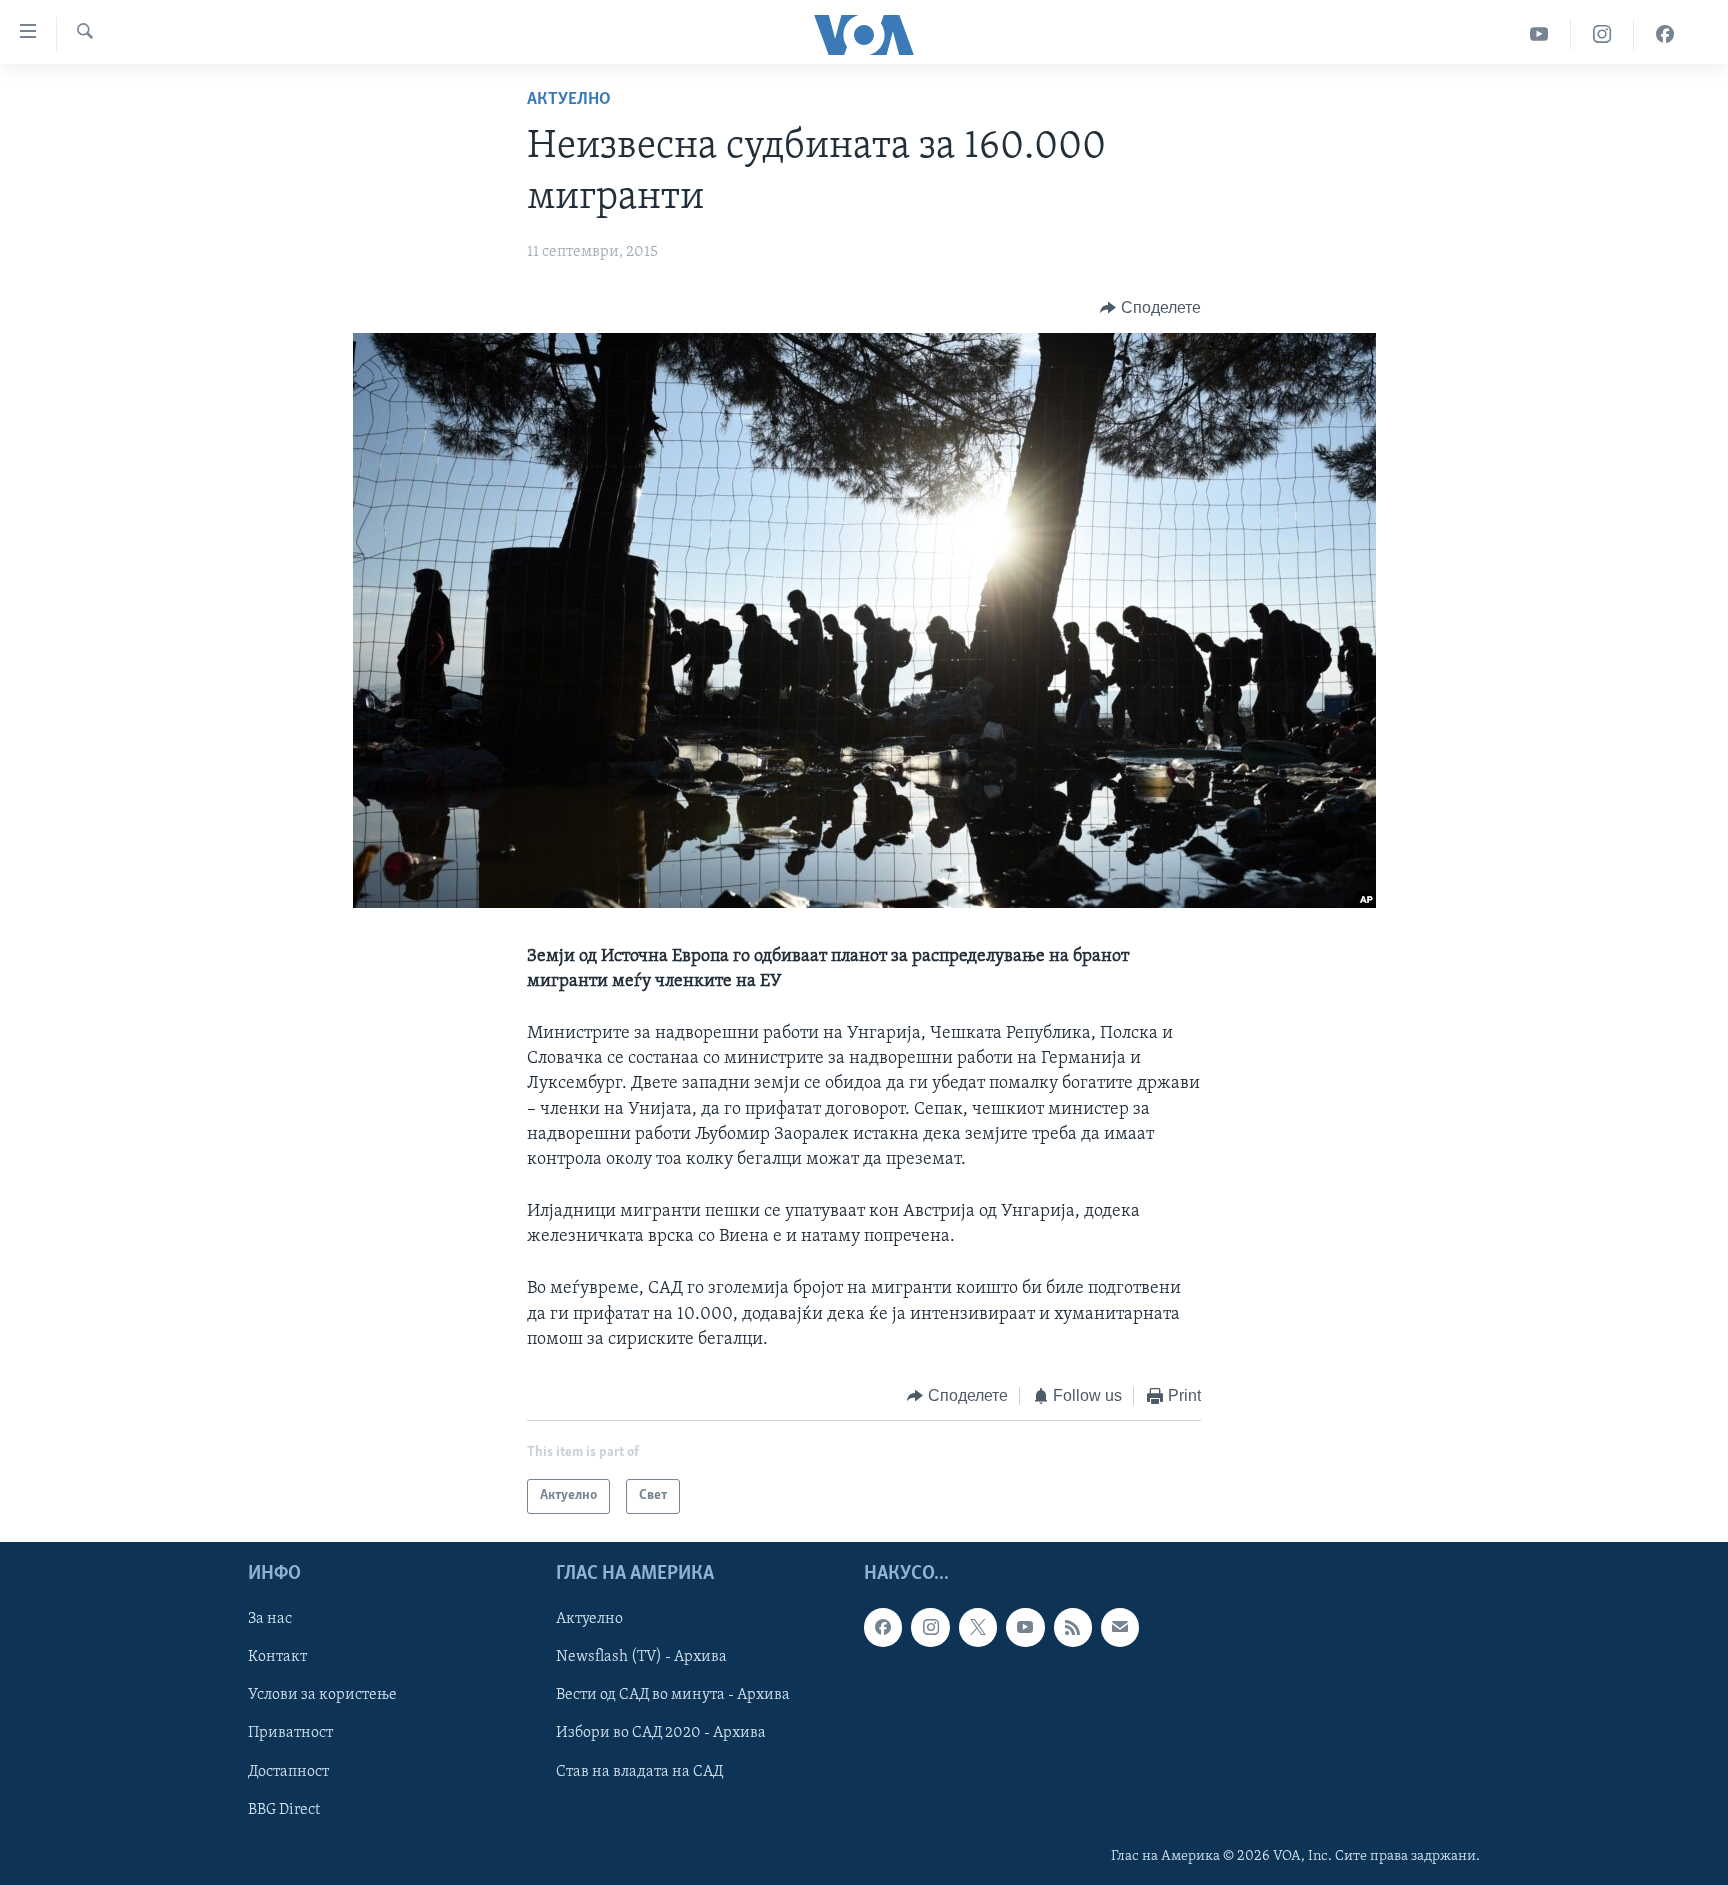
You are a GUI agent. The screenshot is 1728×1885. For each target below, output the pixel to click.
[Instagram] (1602, 34)
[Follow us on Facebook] (883, 1627)
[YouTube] (1539, 34)
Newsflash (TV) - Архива (641, 1657)
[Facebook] (1665, 34)
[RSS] (1073, 1627)
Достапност (288, 1771)
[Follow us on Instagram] (930, 1627)
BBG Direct (284, 1809)
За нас (270, 1619)
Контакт (277, 1657)
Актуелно (569, 100)
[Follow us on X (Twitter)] (978, 1627)
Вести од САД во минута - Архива (673, 1695)
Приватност (290, 1733)
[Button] (1150, 308)
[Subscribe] (1120, 1627)
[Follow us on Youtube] (1025, 1627)
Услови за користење (322, 1695)
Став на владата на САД (639, 1771)
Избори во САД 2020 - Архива (661, 1733)
